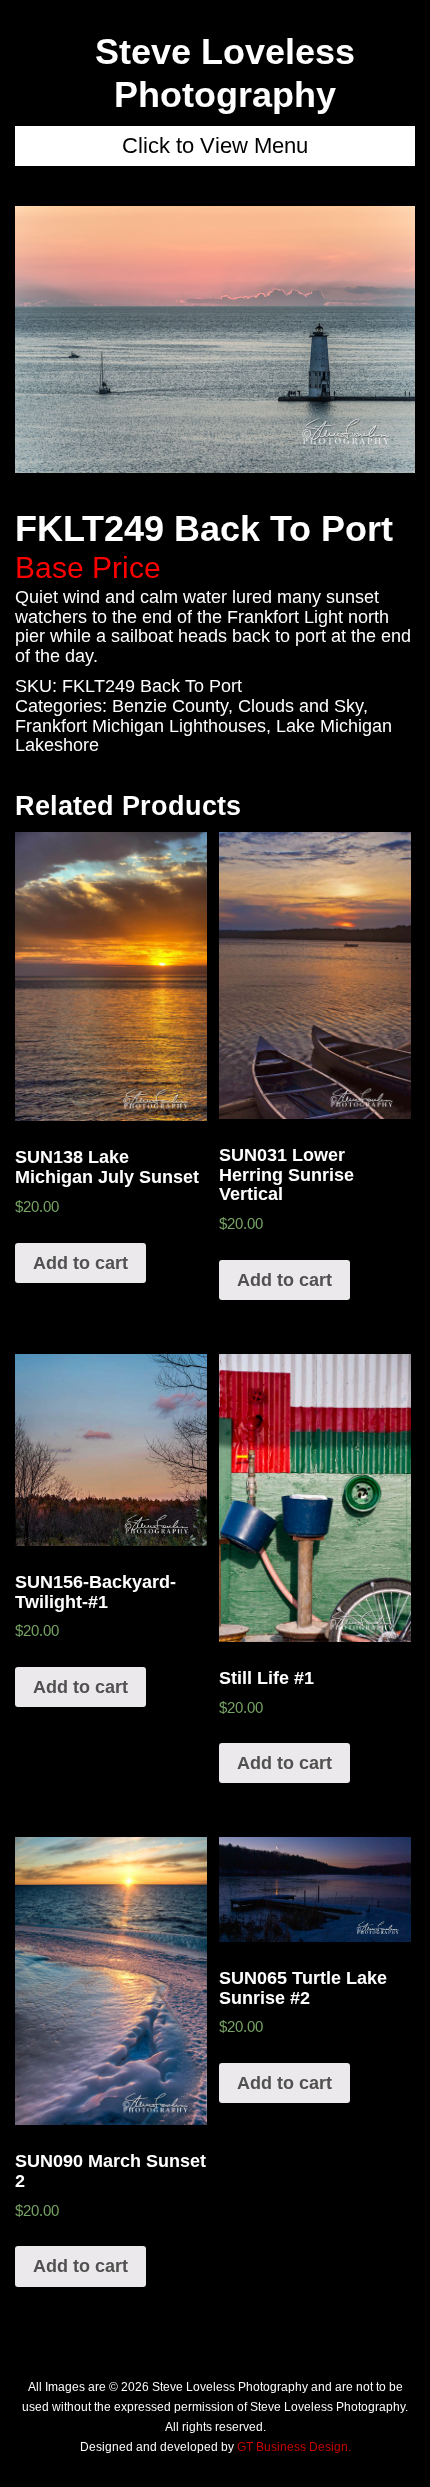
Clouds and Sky (300, 706)
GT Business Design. (294, 2447)
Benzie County (170, 706)
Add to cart (80, 1263)
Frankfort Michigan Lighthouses (140, 726)
